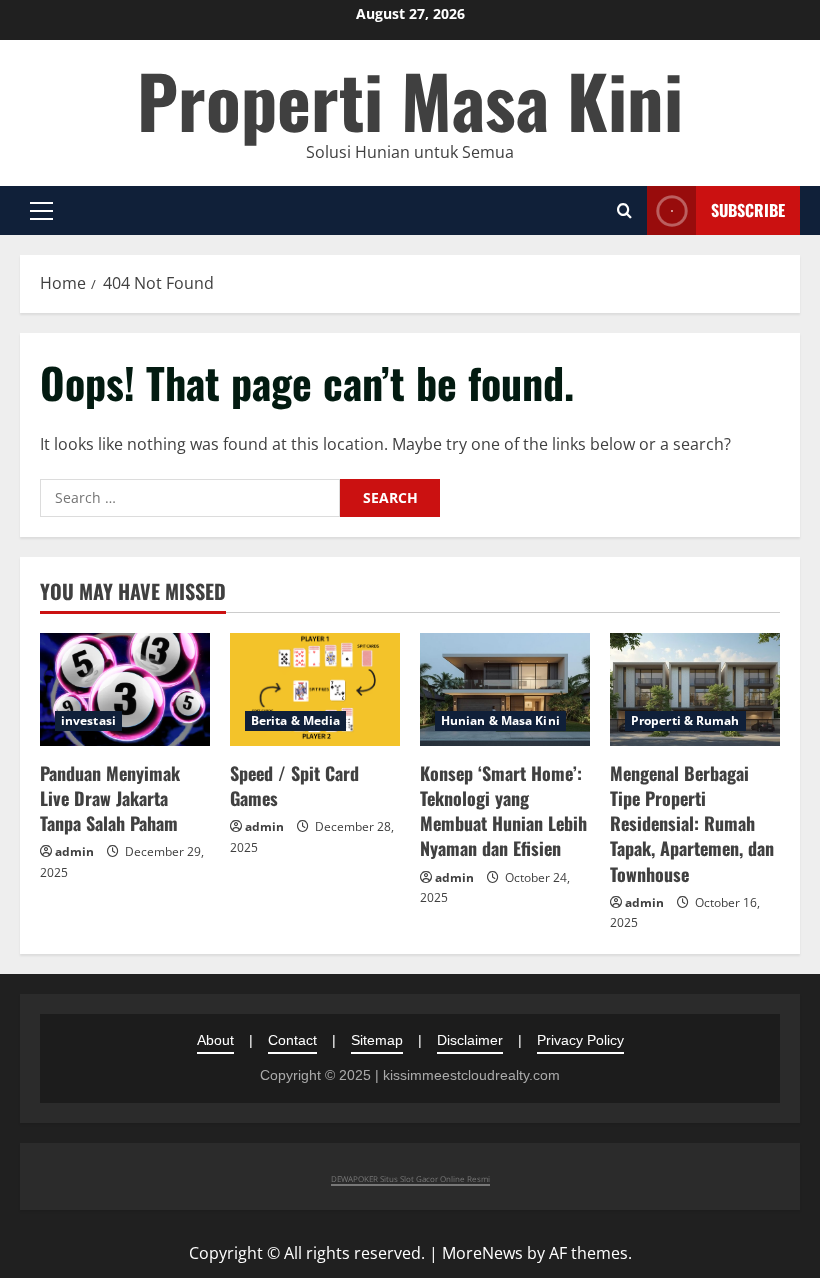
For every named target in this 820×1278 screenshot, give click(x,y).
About (215, 1040)
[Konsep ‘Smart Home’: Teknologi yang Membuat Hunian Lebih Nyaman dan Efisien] (505, 689)
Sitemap (377, 1040)
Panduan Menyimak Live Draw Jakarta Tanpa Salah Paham (110, 798)
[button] (41, 211)
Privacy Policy (580, 1040)
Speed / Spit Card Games (294, 785)
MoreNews (482, 1253)
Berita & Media (295, 720)
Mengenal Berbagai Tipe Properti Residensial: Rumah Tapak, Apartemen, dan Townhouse (692, 823)
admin (74, 851)
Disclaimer (470, 1040)
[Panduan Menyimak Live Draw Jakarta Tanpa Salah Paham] (125, 689)
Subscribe (748, 210)
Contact (292, 1040)
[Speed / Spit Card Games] (315, 689)
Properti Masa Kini (410, 99)
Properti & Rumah (685, 720)
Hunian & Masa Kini (500, 720)
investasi (88, 720)
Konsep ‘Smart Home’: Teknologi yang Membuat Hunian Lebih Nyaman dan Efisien (503, 811)
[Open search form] (624, 210)
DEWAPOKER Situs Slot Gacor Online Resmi (410, 1178)
